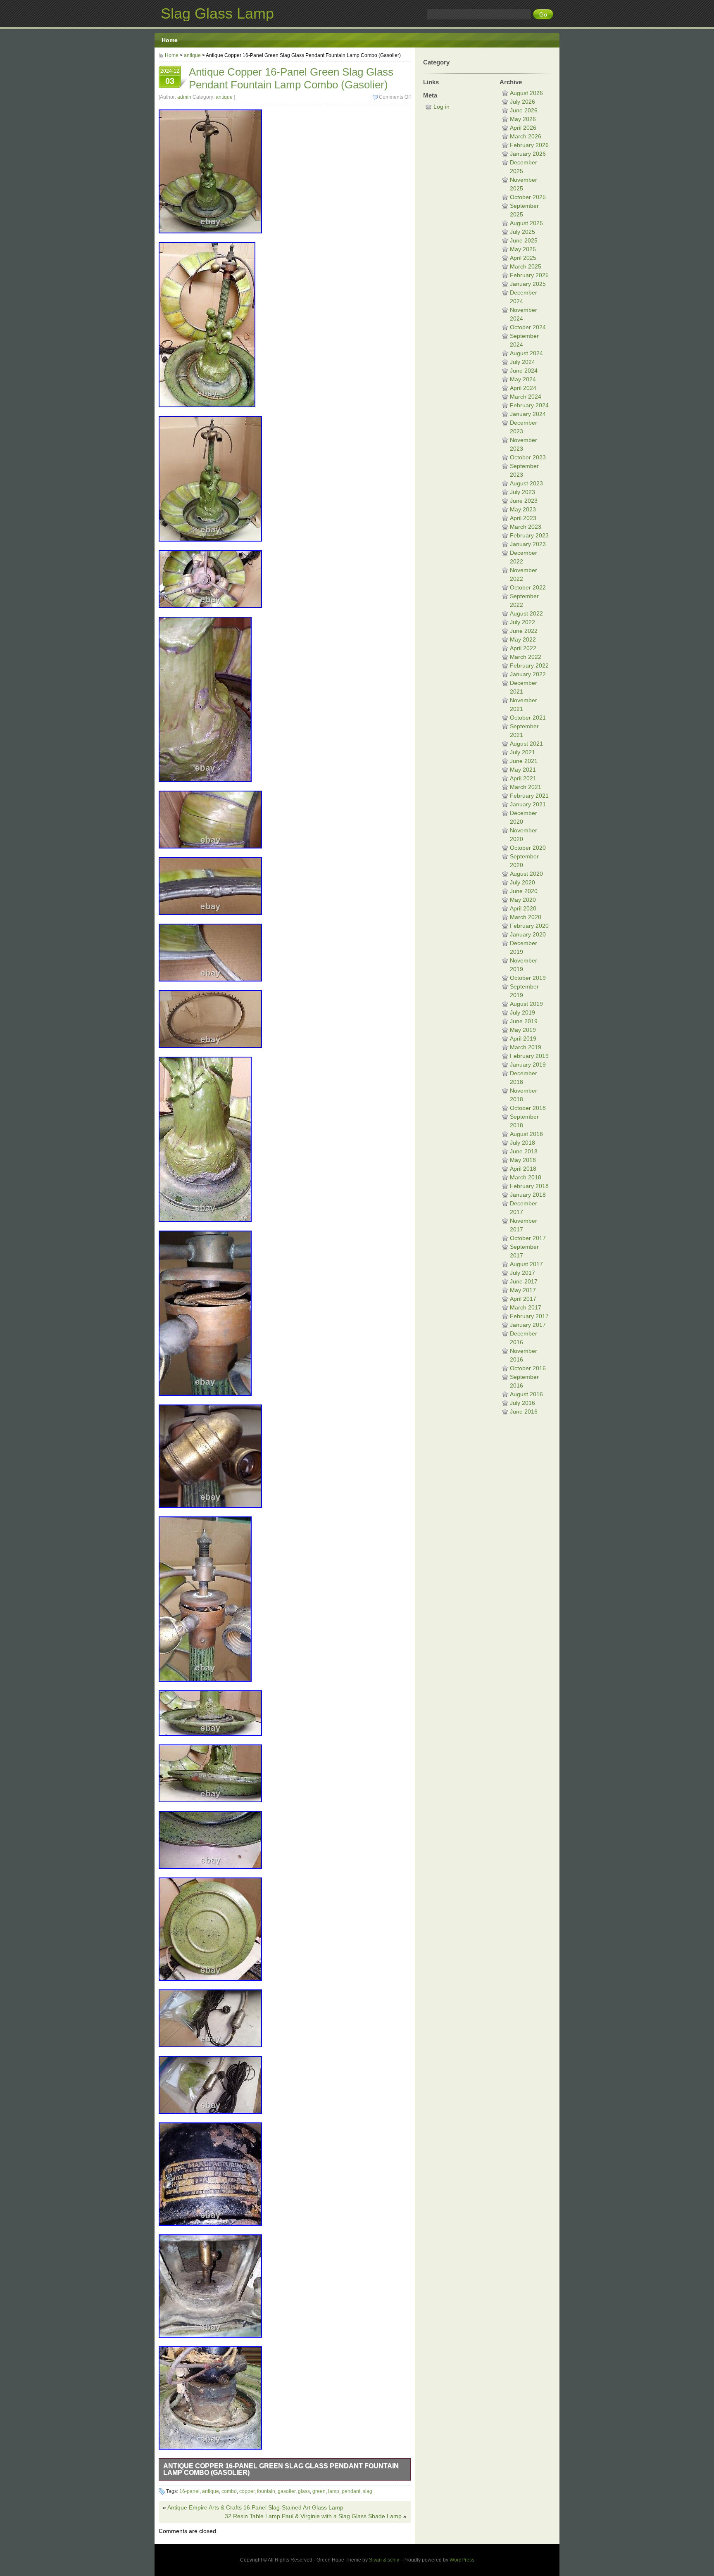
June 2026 (524, 110)
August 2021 (526, 744)
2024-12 (170, 77)
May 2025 (523, 249)
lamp (334, 2491)
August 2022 (526, 613)
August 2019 (526, 1004)
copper (247, 2491)
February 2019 (529, 1056)
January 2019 (528, 1065)
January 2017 (528, 1325)
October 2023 (528, 457)
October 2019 (528, 978)
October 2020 (528, 848)
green (319, 2491)
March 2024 (526, 397)
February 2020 (529, 926)
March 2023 (526, 527)
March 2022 (526, 657)
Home (170, 40)
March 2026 (526, 136)
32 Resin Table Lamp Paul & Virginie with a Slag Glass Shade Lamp (313, 2516)
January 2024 (528, 414)
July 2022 (522, 622)
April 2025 (523, 258)
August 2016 (526, 1394)
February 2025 (529, 275)
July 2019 (522, 1012)
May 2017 (523, 1290)
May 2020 (523, 900)
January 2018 (528, 1195)
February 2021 (529, 796)
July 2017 (522, 1273)
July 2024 (522, 362)
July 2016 (522, 1403)
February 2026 (529, 145)
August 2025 (526, 223)
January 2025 (528, 284)
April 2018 (523, 1169)
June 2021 (524, 761)
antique (192, 55)
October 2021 (528, 718)
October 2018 (528, 1108)
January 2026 (528, 154)
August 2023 (526, 483)
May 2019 (523, 1030)
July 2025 (522, 232)
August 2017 (526, 1264)
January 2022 (528, 674)
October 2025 (528, 197)
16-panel (189, 2491)
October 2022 (528, 587)
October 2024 (528, 327)
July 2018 (522, 1143)
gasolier (287, 2491)
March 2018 (526, 1177)
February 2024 (529, 405)
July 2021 (522, 752)
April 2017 (523, 1299)
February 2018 (529, 1186)
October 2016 (528, 1368)
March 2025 (526, 266)
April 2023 (523, 518)
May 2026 (523, 119)
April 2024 (523, 388)
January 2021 (528, 804)
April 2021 (523, 778)
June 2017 (524, 1281)
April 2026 (523, 128)
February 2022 (529, 665)
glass (304, 2491)
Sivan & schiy (384, 2560)
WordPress (462, 2560)
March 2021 (526, 787)
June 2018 (524, 1151)
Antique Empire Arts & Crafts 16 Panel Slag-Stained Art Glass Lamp (255, 2507)
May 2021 (523, 770)
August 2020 (526, 874)
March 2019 (526, 1047)
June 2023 (524, 501)
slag (368, 2491)
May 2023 (523, 509)
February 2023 (529, 535)
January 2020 (528, 934)
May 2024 (523, 379)
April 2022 (523, 648)
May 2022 (523, 639)
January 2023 (528, 544)
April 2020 (523, 908)
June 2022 (524, 631)
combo (229, 2491)
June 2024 (524, 371)
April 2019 (523, 1038)
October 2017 (528, 1238)
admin (184, 97)
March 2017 (526, 1307)
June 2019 (524, 1021)
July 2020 (522, 882)
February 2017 (529, 1316)
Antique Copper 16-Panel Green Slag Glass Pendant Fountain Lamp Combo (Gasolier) (281, 2469)
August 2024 (526, 353)
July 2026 (522, 102)
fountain (266, 2491)
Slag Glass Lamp (217, 13)
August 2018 (526, 1134)
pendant (351, 2491)
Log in (441, 107)
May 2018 (523, 1160)
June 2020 (524, 891)
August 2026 (526, 93)
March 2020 (526, 917)
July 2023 (522, 492)
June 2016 (524, 1412)
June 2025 (524, 240)
